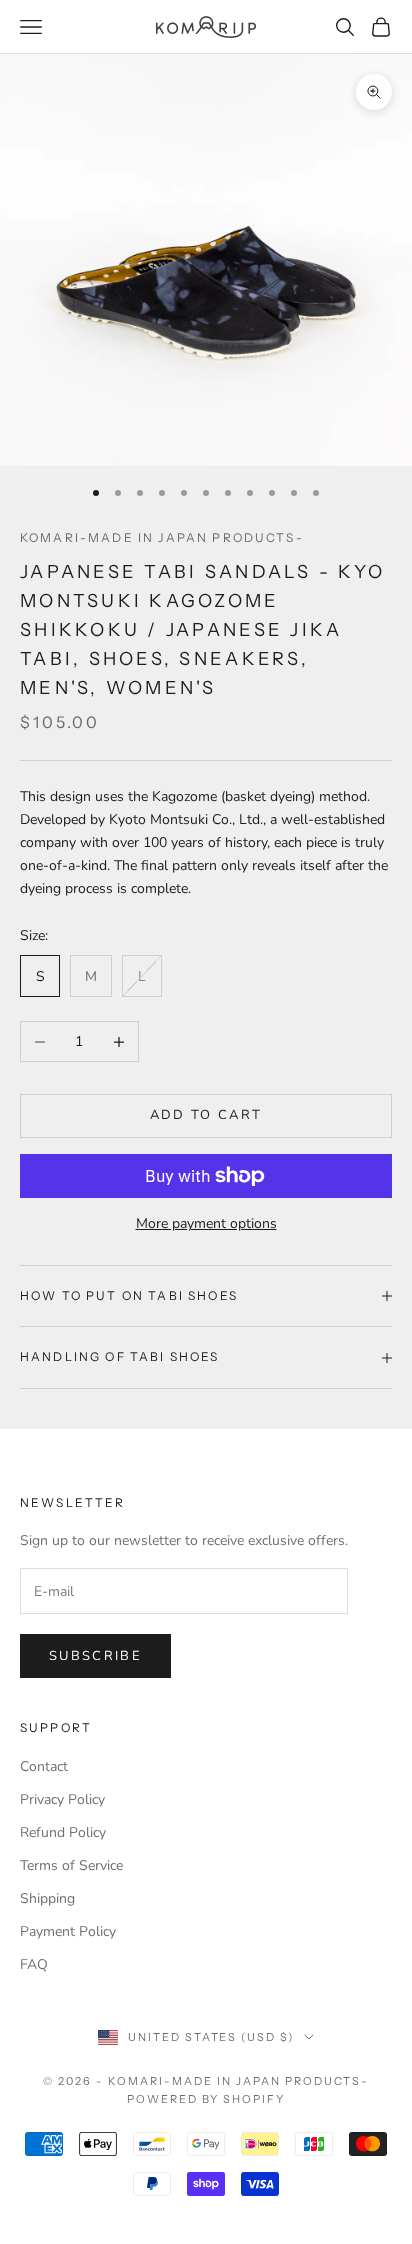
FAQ (34, 1964)
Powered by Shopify (206, 2099)
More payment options (206, 1223)
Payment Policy (68, 1931)
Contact (44, 1766)
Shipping (47, 1898)
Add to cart (206, 1115)
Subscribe (95, 1656)
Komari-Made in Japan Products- (162, 537)
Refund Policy (63, 1832)
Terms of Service (71, 1865)
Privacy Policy (62, 1799)
